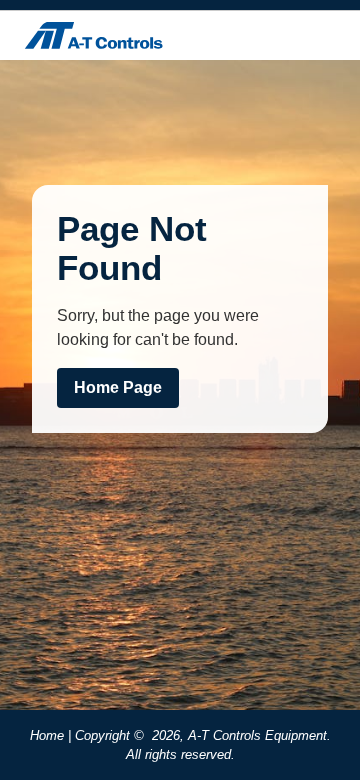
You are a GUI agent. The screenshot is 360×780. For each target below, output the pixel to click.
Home (47, 735)
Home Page (118, 387)
